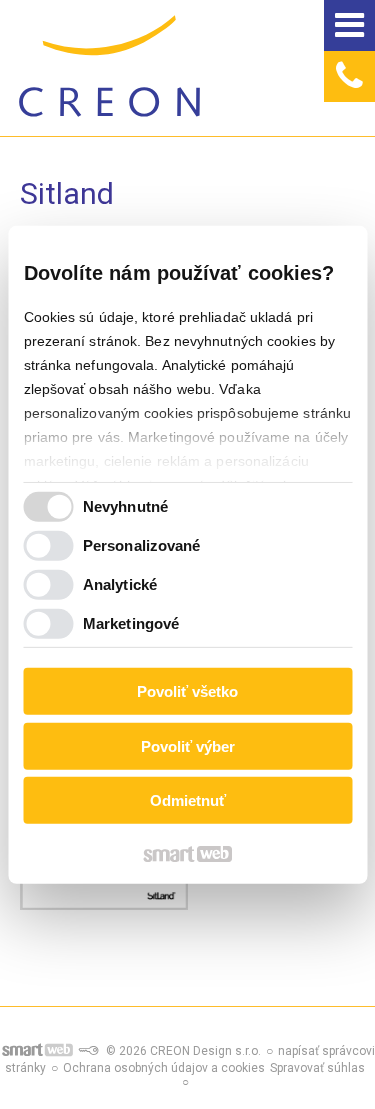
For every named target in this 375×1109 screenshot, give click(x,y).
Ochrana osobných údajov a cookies (164, 1068)
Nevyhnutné (125, 506)
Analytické (120, 584)
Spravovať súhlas (317, 1068)
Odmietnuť (188, 800)
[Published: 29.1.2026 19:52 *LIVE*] (88, 1051)
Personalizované (142, 545)
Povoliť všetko (187, 691)
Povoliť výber (188, 746)
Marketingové (131, 623)
